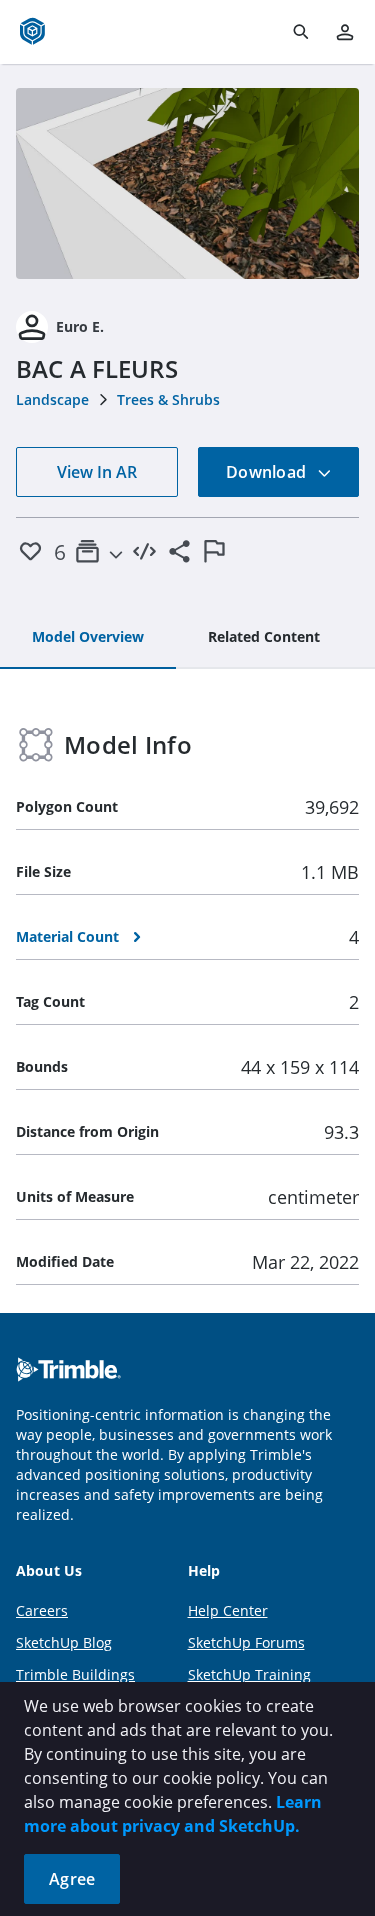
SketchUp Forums (246, 1642)
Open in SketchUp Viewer (188, 183)
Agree (72, 1879)
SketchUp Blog (64, 1642)
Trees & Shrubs (168, 399)
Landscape (52, 399)
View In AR (97, 472)
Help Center (228, 1610)
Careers (42, 1610)
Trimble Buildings (75, 1674)
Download (268, 472)
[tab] (88, 638)
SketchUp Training (249, 1674)
